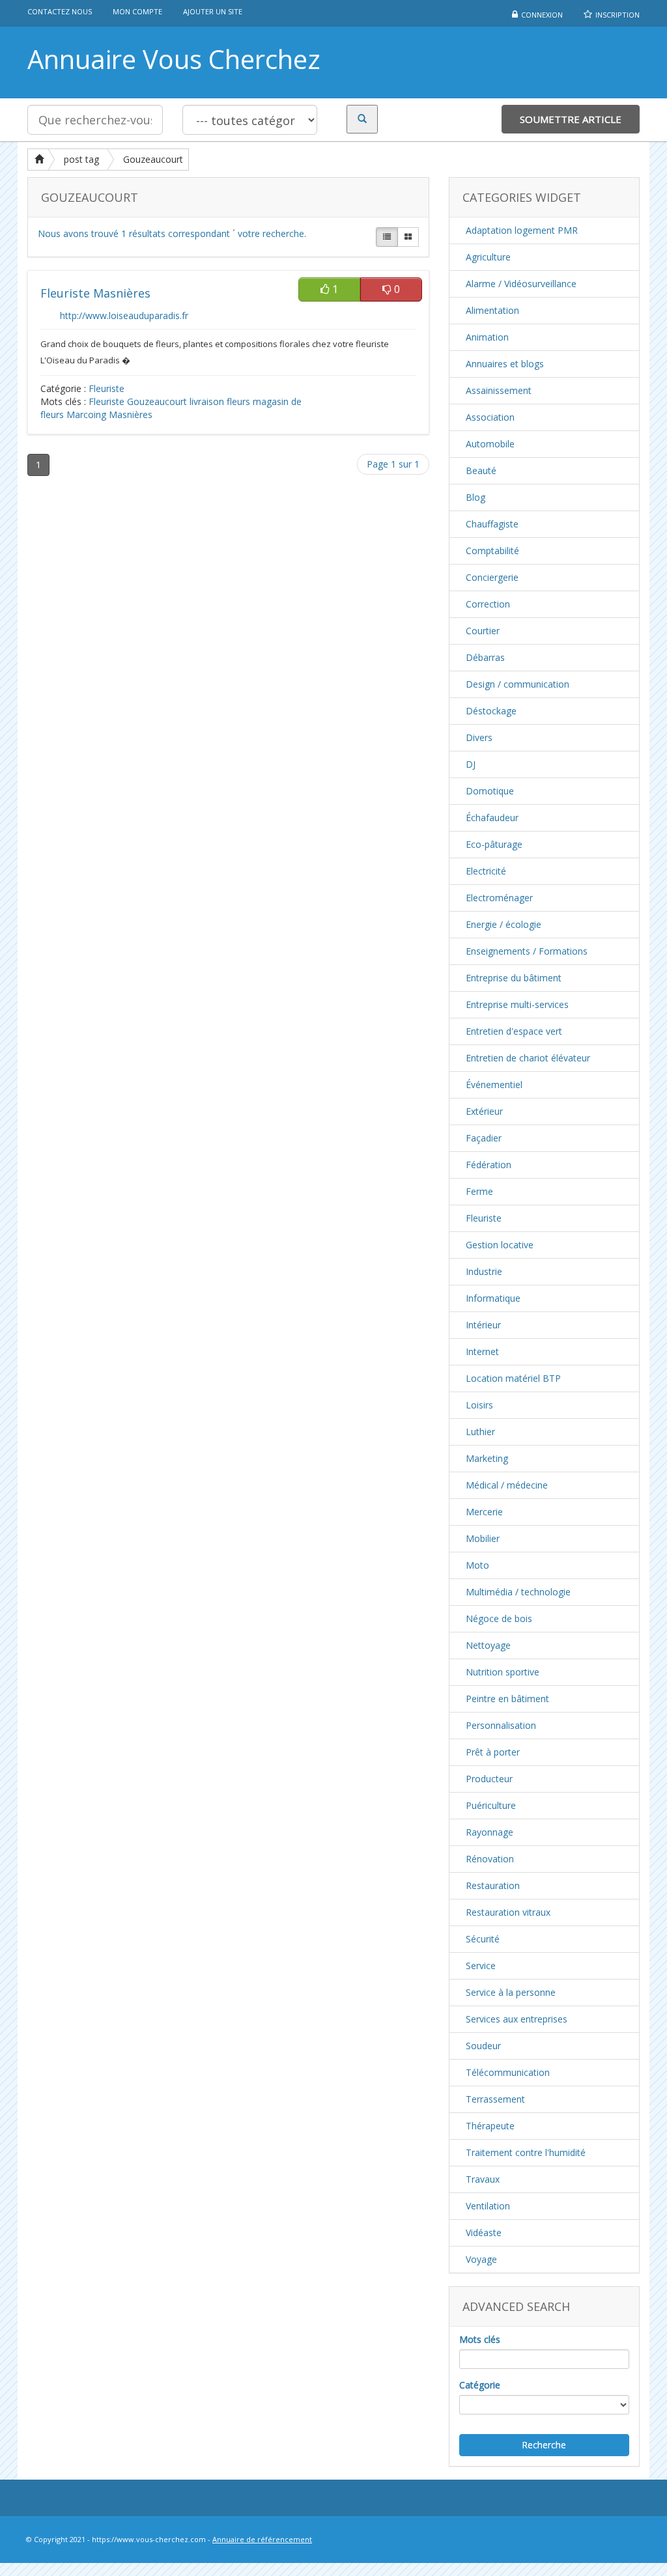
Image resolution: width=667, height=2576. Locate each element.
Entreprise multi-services (517, 1004)
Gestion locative (500, 1245)
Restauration (493, 1885)
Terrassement (495, 2099)
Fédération (489, 1165)
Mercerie (484, 1512)
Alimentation (492, 310)
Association (490, 417)
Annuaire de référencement (262, 2539)
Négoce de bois (499, 1618)
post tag (81, 159)
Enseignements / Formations (527, 951)
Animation (487, 337)
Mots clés (480, 2339)
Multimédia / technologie (518, 1592)
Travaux (483, 2179)
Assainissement (499, 390)
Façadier (484, 1138)
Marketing (487, 1458)
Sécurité (483, 1939)
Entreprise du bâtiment (514, 978)
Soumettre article (571, 119)
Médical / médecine (507, 1485)
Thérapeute (490, 2126)
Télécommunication (508, 2072)
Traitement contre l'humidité (526, 2152)
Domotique (490, 791)
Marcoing (86, 414)
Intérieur (483, 1325)
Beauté (481, 470)
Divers (479, 737)
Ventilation (488, 2206)
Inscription (617, 15)
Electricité (486, 871)
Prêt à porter (493, 1752)
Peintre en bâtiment (507, 1699)
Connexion (542, 15)
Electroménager (499, 898)
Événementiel (494, 1085)
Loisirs (479, 1405)
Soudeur (483, 2046)
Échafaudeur (492, 818)
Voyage (481, 2259)
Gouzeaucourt (153, 159)
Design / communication (518, 684)
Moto (477, 1565)
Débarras (485, 657)
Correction (488, 604)
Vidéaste (484, 2233)
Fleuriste (106, 388)
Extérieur (484, 1111)
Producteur (489, 1779)
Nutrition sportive (503, 1672)
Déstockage (491, 711)
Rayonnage (490, 1832)
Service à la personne (511, 1992)
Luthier (480, 1432)
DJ (471, 764)
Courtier (483, 631)
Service (481, 1966)
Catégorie (480, 2385)
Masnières (131, 414)
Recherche (544, 2445)
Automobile (490, 444)
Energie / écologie (504, 924)
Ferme (479, 1191)
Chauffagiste (492, 524)
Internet (482, 1351)
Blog (475, 497)
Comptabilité (492, 551)
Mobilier (483, 1538)
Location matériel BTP (513, 1378)
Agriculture (488, 257)
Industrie (484, 1271)
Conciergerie (492, 577)
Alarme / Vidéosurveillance (521, 284)
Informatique (493, 1298)
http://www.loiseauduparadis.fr (124, 315)
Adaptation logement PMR (522, 230)
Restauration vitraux (508, 1912)
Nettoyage (488, 1645)
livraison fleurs (220, 401)
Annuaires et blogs (505, 364)
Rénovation (490, 1859)
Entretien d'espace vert (514, 1031)
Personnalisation (501, 1725)
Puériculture (491, 1805)
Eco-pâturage (494, 844)
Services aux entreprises (517, 2019)
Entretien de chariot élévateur (528, 1058)
